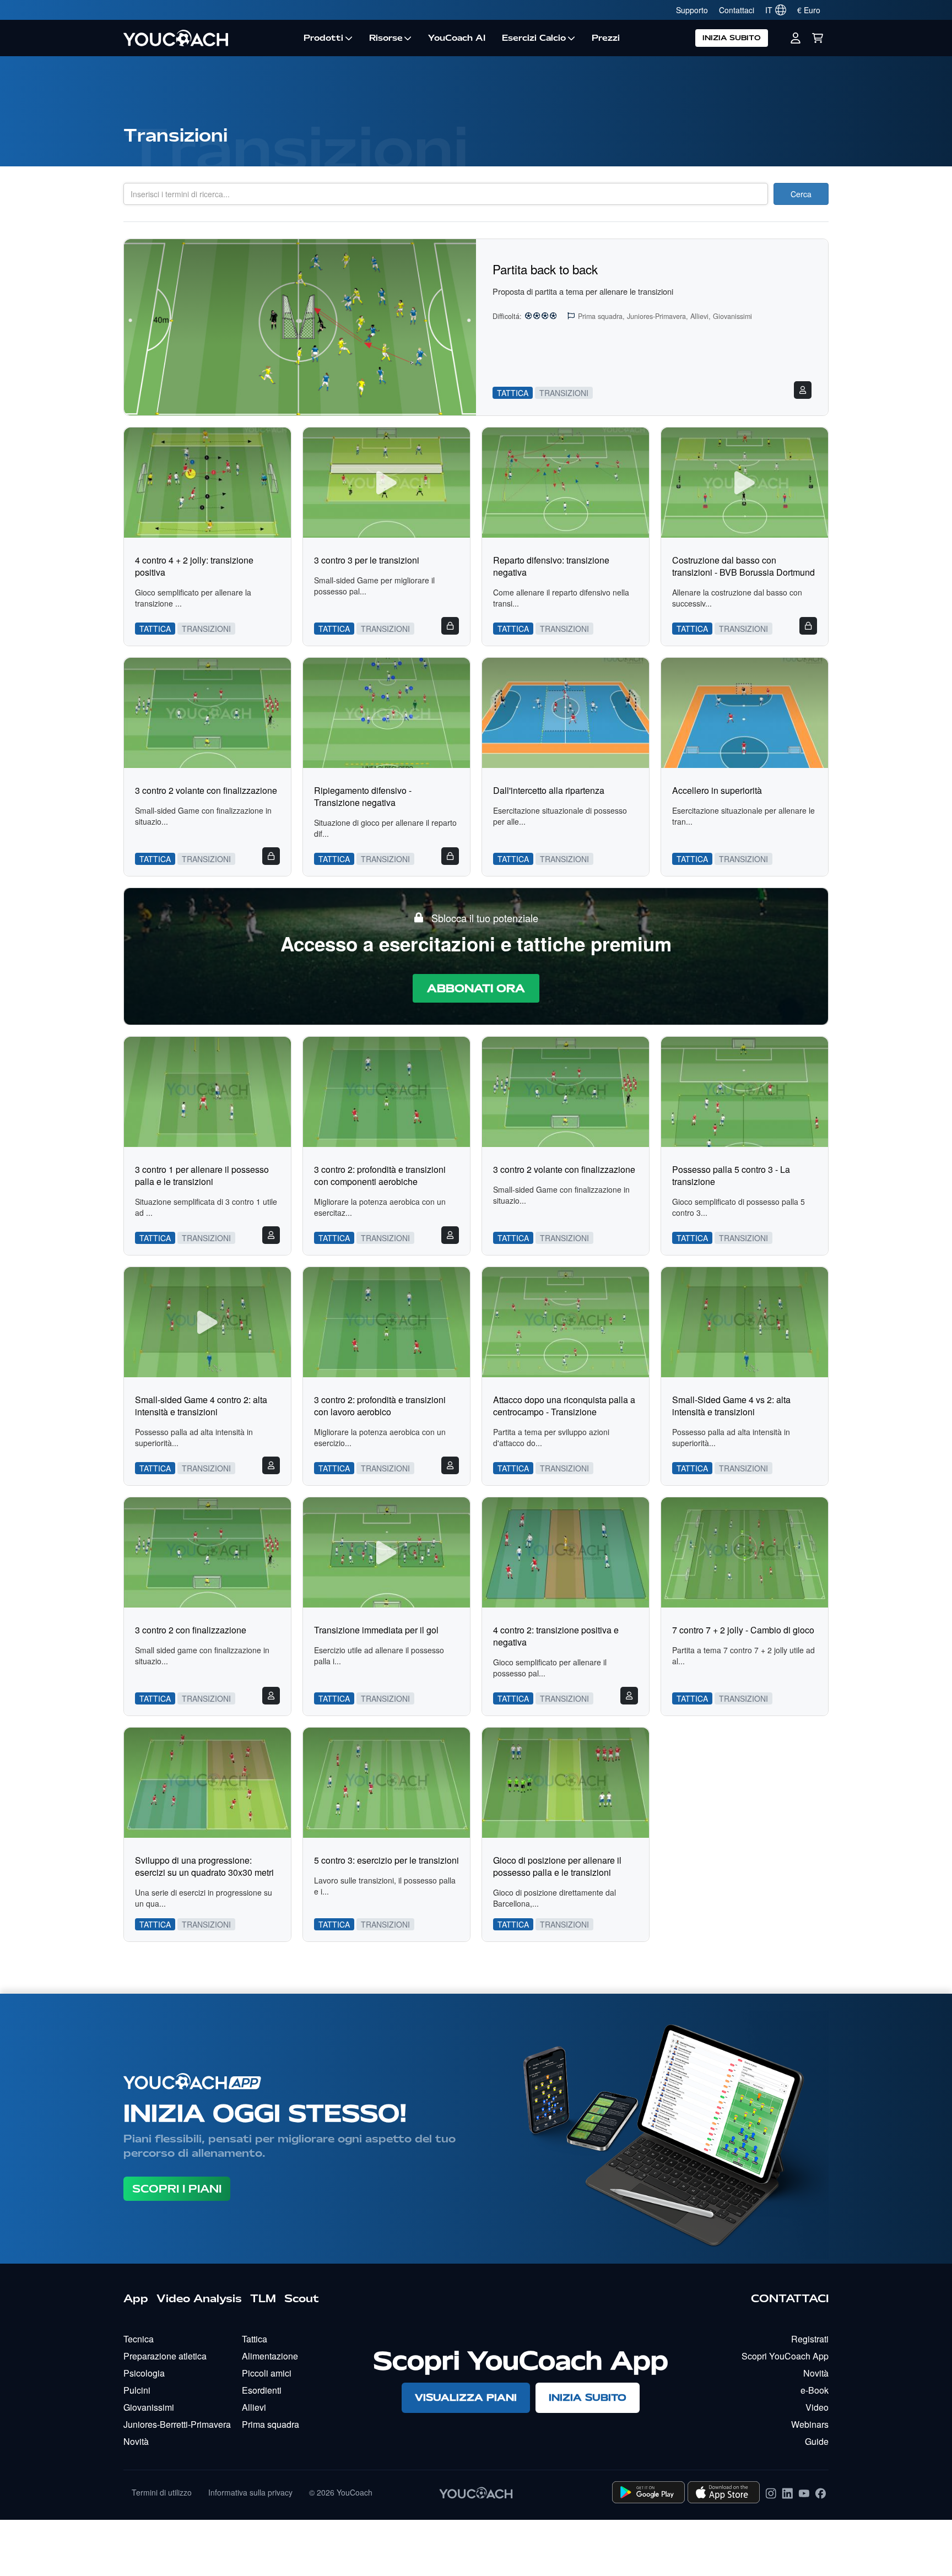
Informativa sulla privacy (250, 2492)
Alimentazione (270, 2356)
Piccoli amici (267, 2373)
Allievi (254, 2407)
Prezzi (606, 38)
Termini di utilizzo (162, 2492)
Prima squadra (271, 2424)
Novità (136, 2441)
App (136, 2298)
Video (817, 2407)
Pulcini (137, 2390)
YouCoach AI (457, 38)
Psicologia (144, 2373)
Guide (817, 2441)
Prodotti (323, 38)
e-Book (815, 2390)
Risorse (386, 38)
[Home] (209, 38)
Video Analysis (199, 2298)
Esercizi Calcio (534, 38)
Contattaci (737, 10)
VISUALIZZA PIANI (466, 2397)
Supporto (692, 10)
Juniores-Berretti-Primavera (177, 2424)
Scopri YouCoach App (785, 2356)
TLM (263, 2298)
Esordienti (262, 2390)
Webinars (810, 2424)
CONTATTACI (790, 2298)
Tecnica (139, 2339)
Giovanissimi (149, 2407)
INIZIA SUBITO (732, 38)
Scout (302, 2298)
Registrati (810, 2339)
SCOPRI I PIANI (177, 2189)
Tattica (255, 2339)
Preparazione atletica (165, 2356)
